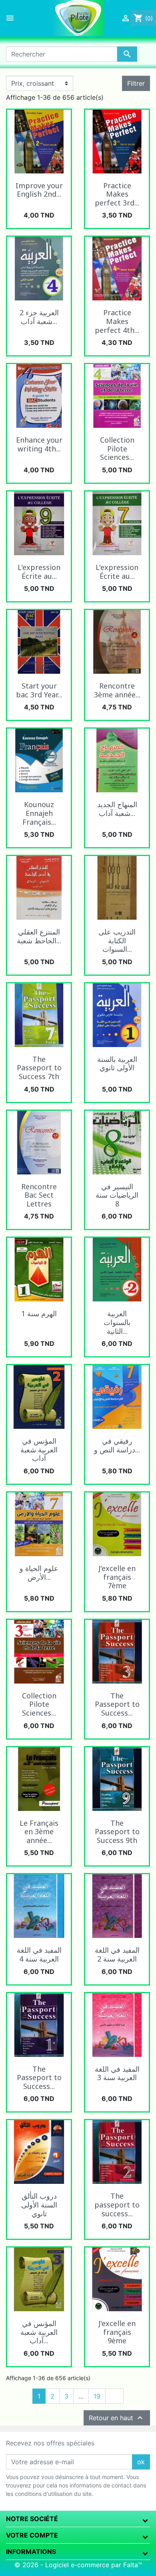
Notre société (32, 2519)
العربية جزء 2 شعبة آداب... (39, 317)
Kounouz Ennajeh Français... (39, 813)
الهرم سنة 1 (39, 1313)
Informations (31, 2552)
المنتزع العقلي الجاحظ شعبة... (39, 936)
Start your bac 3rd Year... (39, 690)
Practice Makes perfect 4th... (117, 321)
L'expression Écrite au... (39, 572)
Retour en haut (117, 2418)
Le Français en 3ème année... (39, 1832)
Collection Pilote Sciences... (117, 448)
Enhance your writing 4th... (39, 444)
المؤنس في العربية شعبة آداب (39, 1449)
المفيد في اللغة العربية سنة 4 (39, 1954)
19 (97, 2396)
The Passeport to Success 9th (117, 1832)
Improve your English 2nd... (39, 190)
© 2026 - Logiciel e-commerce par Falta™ (78, 2565)
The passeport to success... (117, 2204)
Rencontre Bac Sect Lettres (39, 1195)
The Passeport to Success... (117, 1704)
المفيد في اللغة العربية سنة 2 (117, 1954)
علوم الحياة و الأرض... (39, 1573)
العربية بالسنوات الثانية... (117, 1322)
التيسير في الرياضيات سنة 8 (117, 1195)
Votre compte (32, 2535)
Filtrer (136, 83)
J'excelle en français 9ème (117, 2332)
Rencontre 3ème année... (117, 690)
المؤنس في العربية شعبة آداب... (39, 2332)
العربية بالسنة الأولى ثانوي (117, 1063)
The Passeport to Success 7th (39, 1068)
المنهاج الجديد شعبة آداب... (117, 809)
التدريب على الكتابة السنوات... (117, 940)
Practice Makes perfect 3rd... (117, 194)
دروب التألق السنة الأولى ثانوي (39, 2204)
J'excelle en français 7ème (117, 1577)
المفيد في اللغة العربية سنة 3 (117, 2073)
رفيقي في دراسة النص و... (117, 1445)
